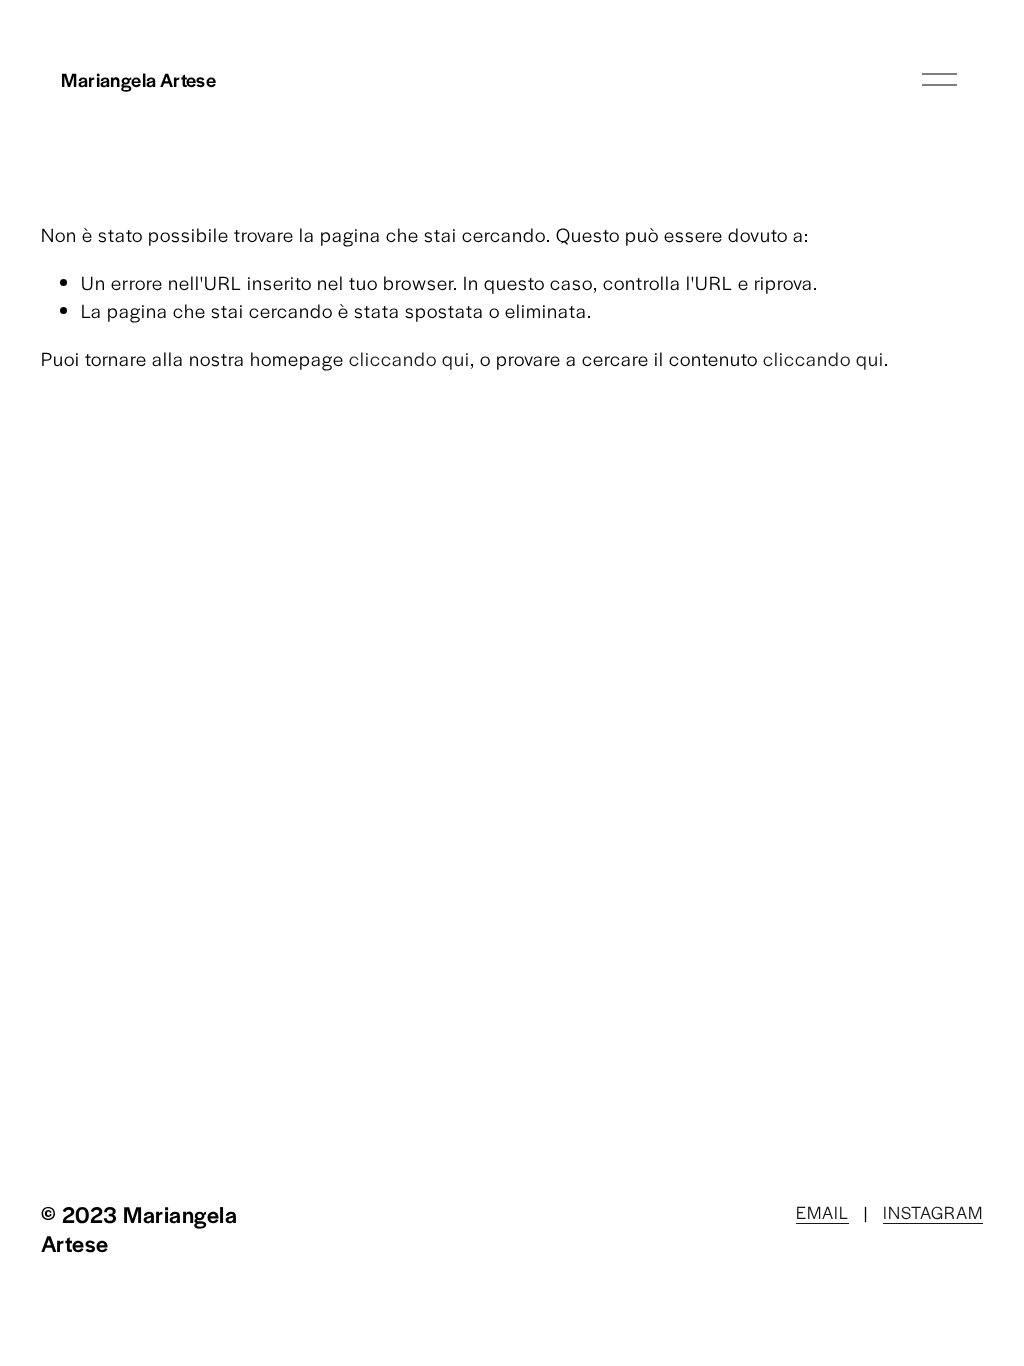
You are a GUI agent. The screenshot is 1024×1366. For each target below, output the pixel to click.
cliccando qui (409, 358)
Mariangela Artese (138, 79)
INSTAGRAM (933, 1212)
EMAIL (822, 1212)
